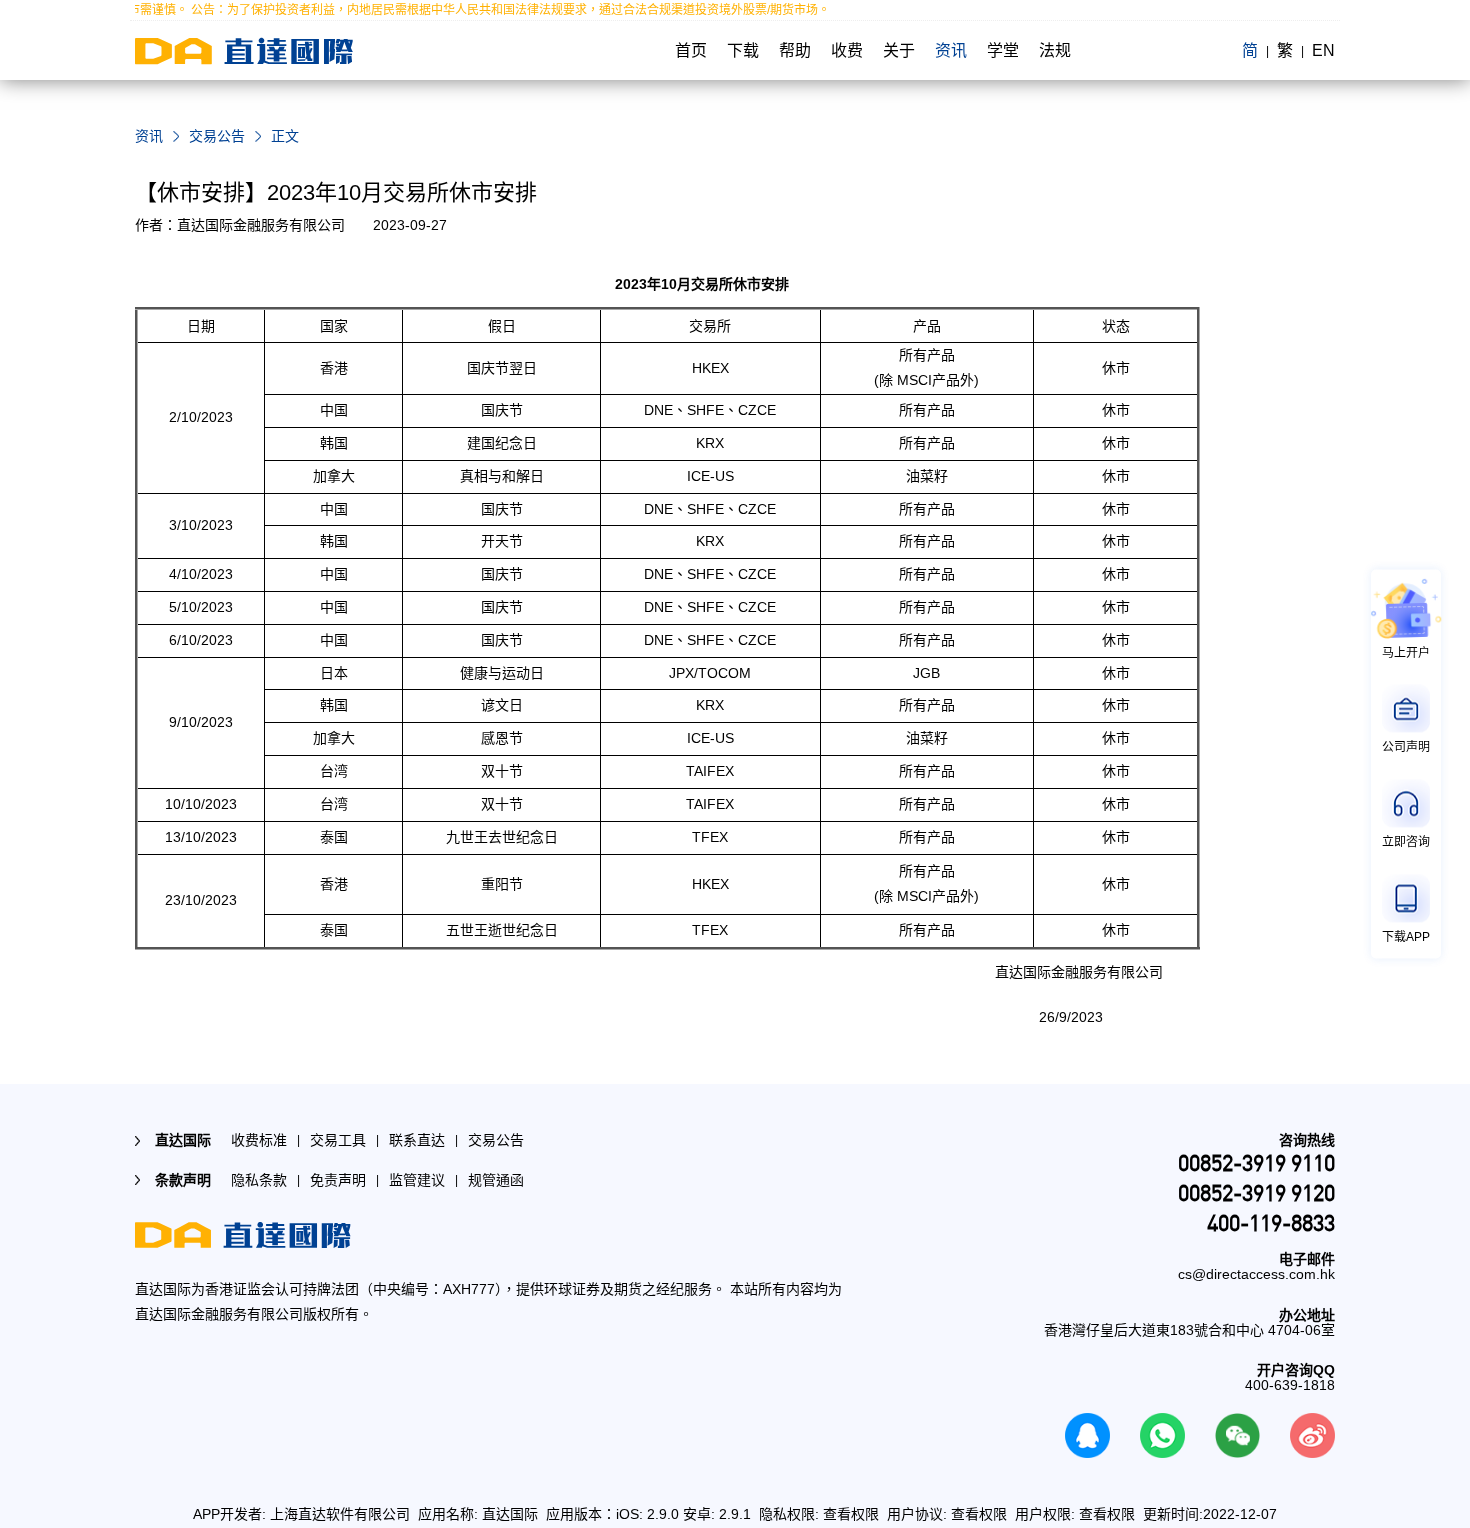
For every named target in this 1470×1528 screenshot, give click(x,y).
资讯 (951, 50)
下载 (743, 50)
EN (1323, 50)
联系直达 (417, 1140)
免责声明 (338, 1180)
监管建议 (417, 1180)
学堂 (1003, 50)
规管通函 (496, 1180)
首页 (691, 50)
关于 (899, 50)
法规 (1055, 50)
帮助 (795, 50)
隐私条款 (259, 1180)
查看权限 (851, 1514)
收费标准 (259, 1140)
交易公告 (217, 136)
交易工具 (338, 1140)
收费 (847, 50)
